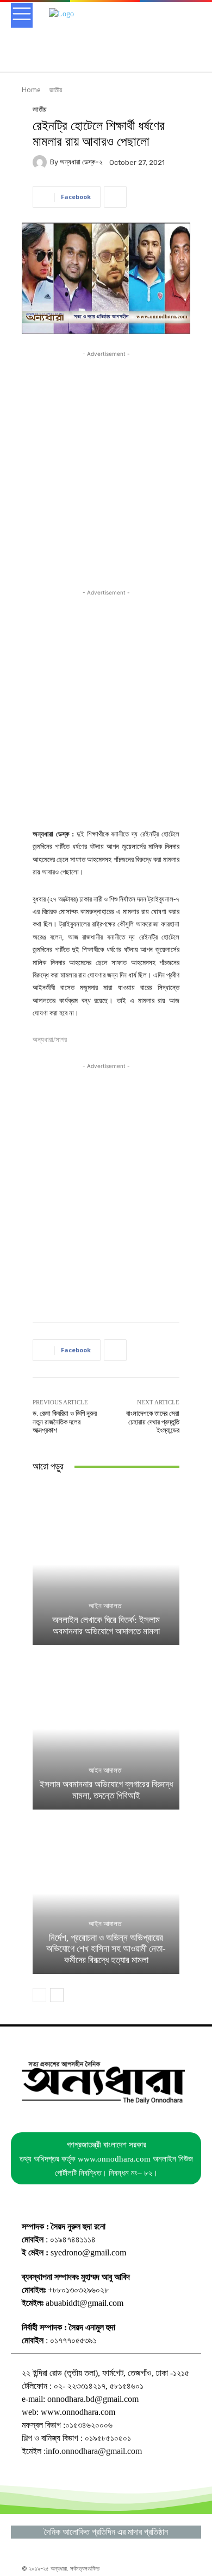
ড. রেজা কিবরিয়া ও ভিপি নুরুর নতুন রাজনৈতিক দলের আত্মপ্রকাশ (65, 1422)
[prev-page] (39, 1995)
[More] (115, 197)
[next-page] (57, 1995)
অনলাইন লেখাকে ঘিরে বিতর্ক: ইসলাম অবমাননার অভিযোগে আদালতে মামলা (106, 1625)
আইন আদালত (105, 1606)
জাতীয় (56, 90)
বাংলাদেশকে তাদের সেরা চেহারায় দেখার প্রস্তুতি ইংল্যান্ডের (153, 1422)
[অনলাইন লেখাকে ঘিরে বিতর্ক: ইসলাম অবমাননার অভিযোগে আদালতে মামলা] (106, 1565)
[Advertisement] (106, 465)
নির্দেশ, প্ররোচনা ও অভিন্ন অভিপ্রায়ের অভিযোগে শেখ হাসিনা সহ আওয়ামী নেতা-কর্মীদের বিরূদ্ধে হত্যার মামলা (106, 1949)
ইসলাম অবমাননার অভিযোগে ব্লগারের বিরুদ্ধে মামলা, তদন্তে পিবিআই (106, 1790)
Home (31, 90)
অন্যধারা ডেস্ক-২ (81, 162)
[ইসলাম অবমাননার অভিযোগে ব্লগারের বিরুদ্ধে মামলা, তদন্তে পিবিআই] (106, 1729)
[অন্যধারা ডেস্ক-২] (41, 162)
